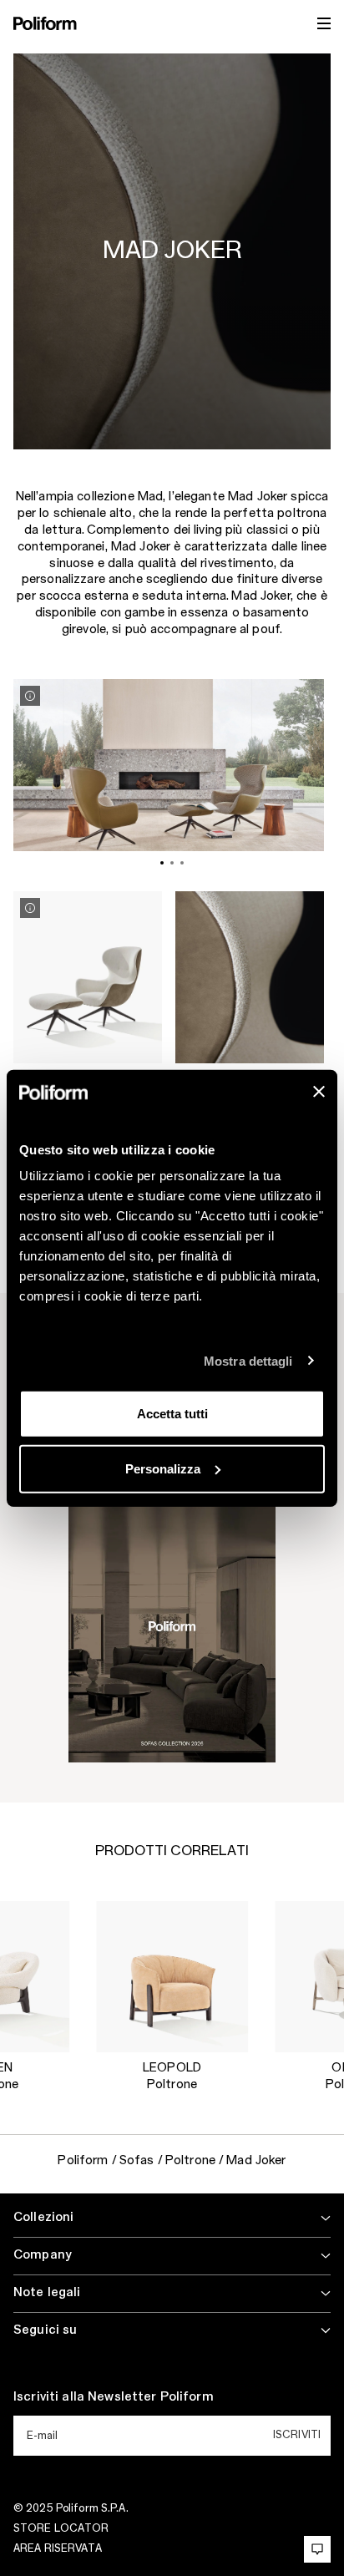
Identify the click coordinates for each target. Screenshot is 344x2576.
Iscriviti (297, 2435)
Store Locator (61, 2528)
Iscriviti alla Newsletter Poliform (114, 2397)
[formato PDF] (172, 1626)
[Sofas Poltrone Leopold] (172, 1977)
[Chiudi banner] (319, 1092)
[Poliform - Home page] (45, 23)
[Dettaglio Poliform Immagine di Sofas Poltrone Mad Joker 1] (30, 696)
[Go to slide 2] (172, 863)
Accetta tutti (172, 1414)
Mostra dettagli (248, 1360)
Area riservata (58, 2548)
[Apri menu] (324, 23)
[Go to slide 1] (162, 863)
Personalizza (163, 1468)
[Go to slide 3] (182, 863)
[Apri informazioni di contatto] (317, 2549)
